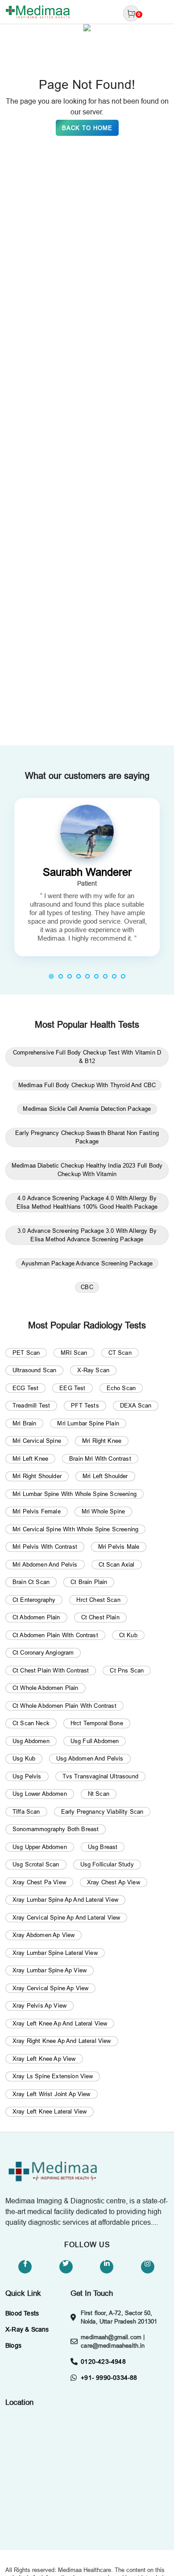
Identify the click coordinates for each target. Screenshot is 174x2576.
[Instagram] (148, 2267)
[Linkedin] (107, 2267)
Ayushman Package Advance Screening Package (87, 1263)
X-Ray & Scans (27, 2329)
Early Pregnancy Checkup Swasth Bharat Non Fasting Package (87, 1137)
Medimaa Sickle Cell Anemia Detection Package (87, 1109)
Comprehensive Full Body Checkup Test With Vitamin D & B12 (87, 1057)
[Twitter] (66, 2267)
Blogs (13, 2345)
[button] (51, 976)
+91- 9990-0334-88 (109, 2378)
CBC (87, 1287)
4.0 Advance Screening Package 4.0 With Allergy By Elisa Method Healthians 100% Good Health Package (87, 1202)
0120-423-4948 (103, 2362)
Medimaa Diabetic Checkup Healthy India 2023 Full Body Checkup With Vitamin (87, 1170)
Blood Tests (22, 2313)
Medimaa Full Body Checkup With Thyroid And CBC (87, 1085)
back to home (87, 128)
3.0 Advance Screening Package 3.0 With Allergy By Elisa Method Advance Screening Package (87, 1235)
